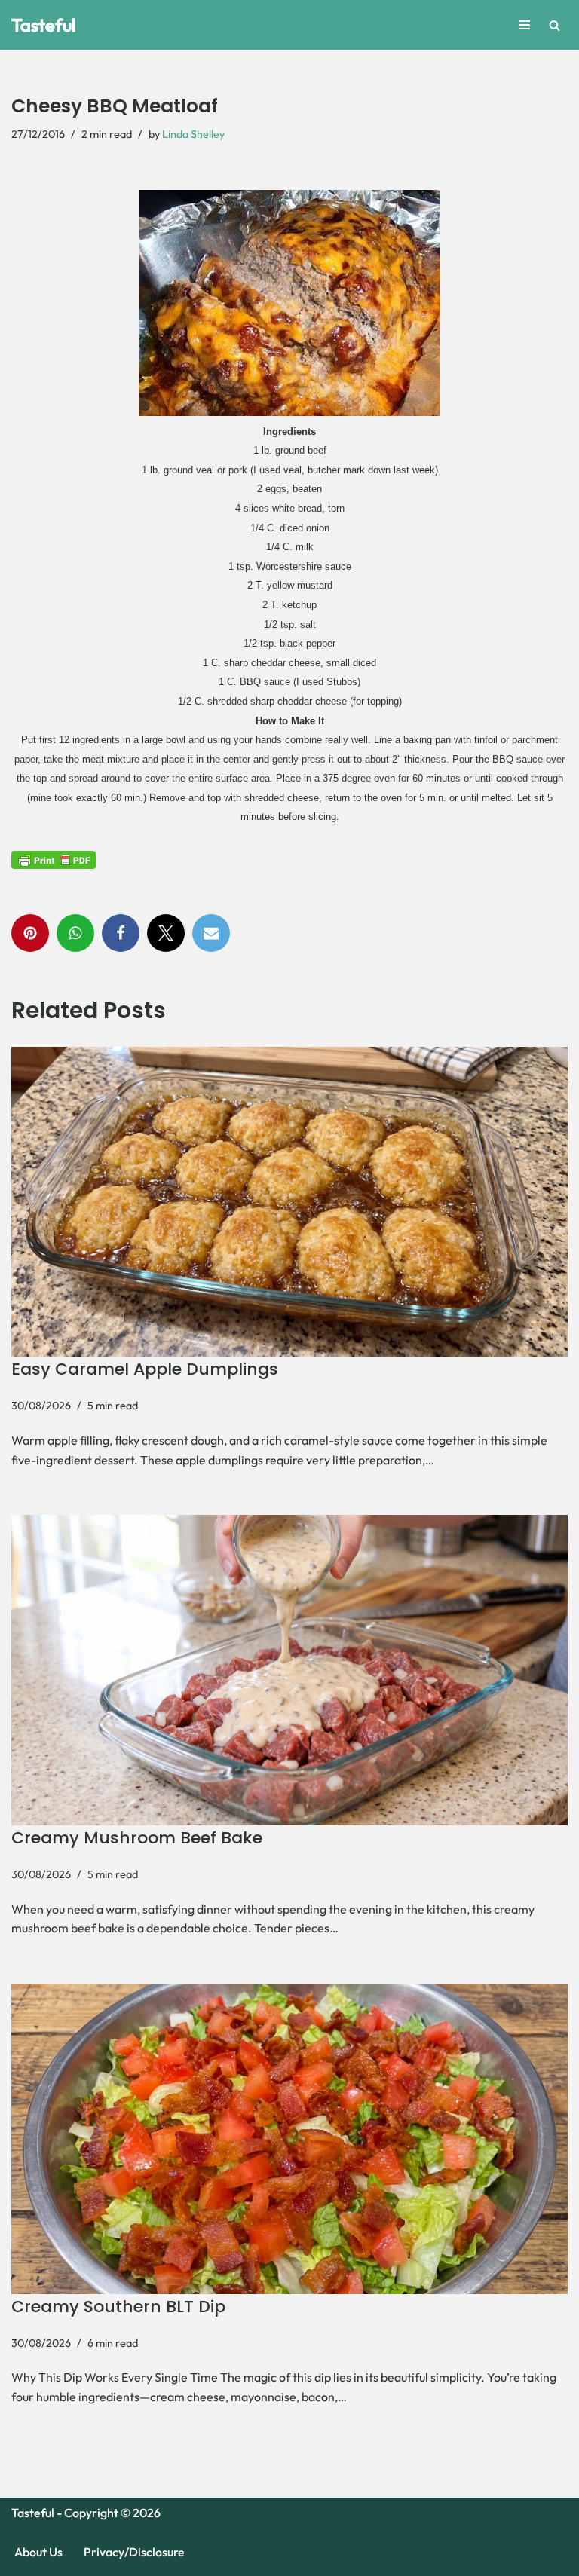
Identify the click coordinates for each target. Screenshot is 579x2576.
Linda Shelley (193, 134)
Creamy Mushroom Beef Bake (137, 1838)
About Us (38, 2552)
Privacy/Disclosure (134, 2552)
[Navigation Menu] (524, 25)
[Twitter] (166, 933)
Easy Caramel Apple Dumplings (145, 1369)
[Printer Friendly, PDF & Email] (54, 859)
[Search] (554, 25)
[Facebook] (121, 933)
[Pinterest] (30, 933)
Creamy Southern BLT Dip (118, 2307)
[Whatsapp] (75, 933)
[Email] (211, 933)
